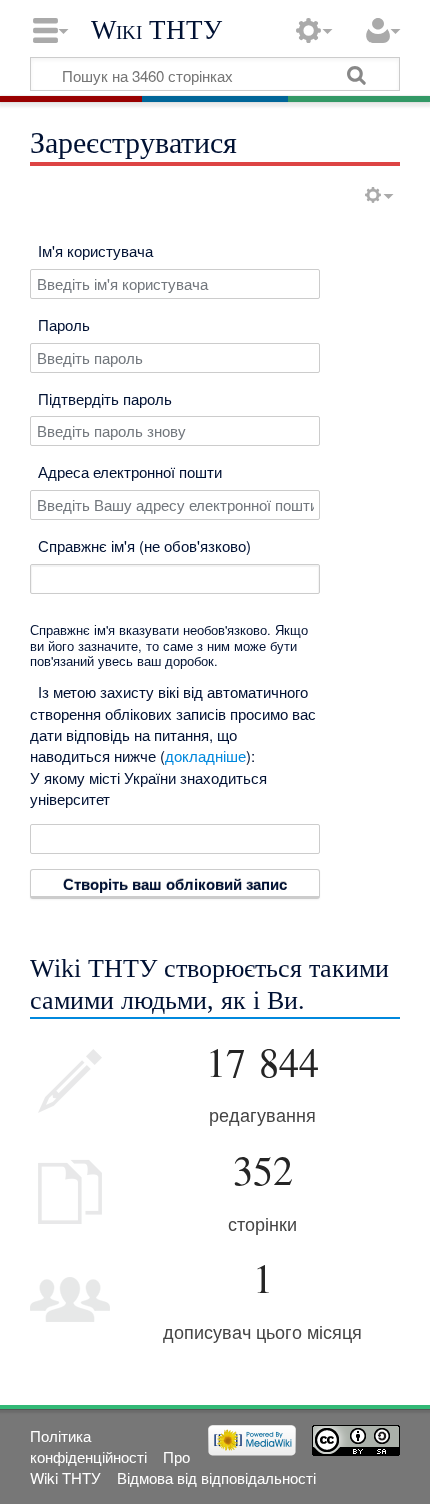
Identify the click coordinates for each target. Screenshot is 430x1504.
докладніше (205, 755)
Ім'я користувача (95, 250)
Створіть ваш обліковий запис (175, 884)
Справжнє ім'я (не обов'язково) (144, 545)
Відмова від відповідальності (216, 1477)
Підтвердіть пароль (105, 398)
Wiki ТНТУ (156, 30)
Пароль (64, 324)
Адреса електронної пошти (130, 471)
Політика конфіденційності (88, 1446)
